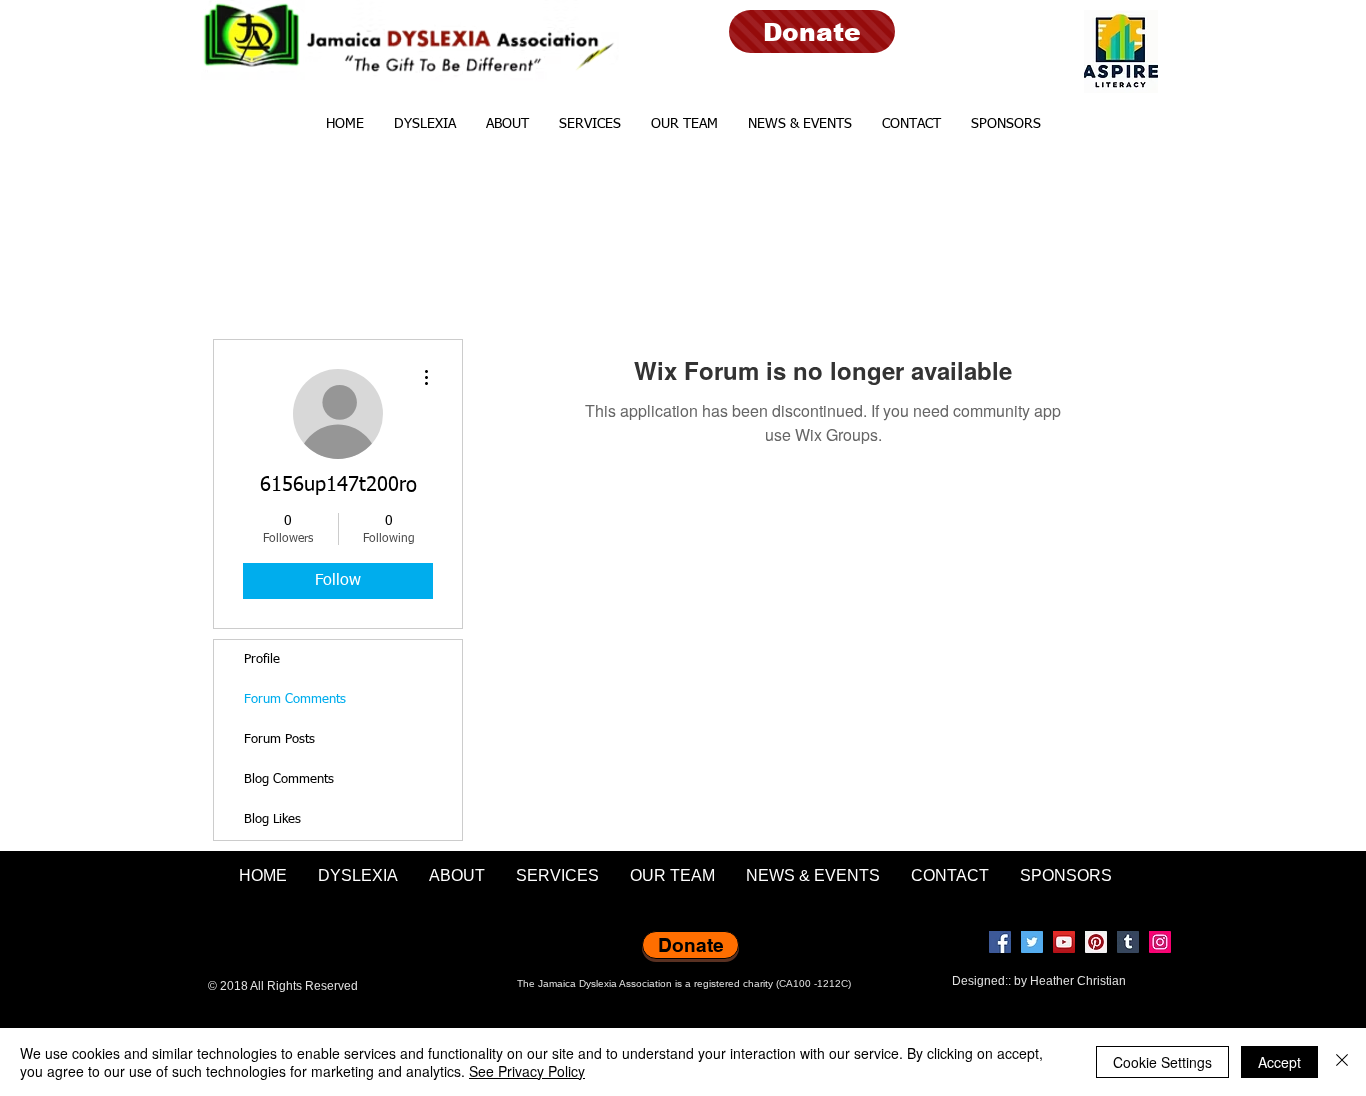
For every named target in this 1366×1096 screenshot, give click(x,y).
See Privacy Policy (527, 1071)
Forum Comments (295, 699)
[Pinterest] (1096, 942)
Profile (262, 659)
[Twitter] (1032, 942)
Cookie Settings (1162, 1062)
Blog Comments (289, 779)
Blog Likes (272, 819)
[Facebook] (1000, 942)
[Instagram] (1160, 942)
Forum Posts (279, 739)
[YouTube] (1064, 942)
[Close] (1342, 1062)
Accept (1279, 1062)
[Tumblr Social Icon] (1128, 942)
